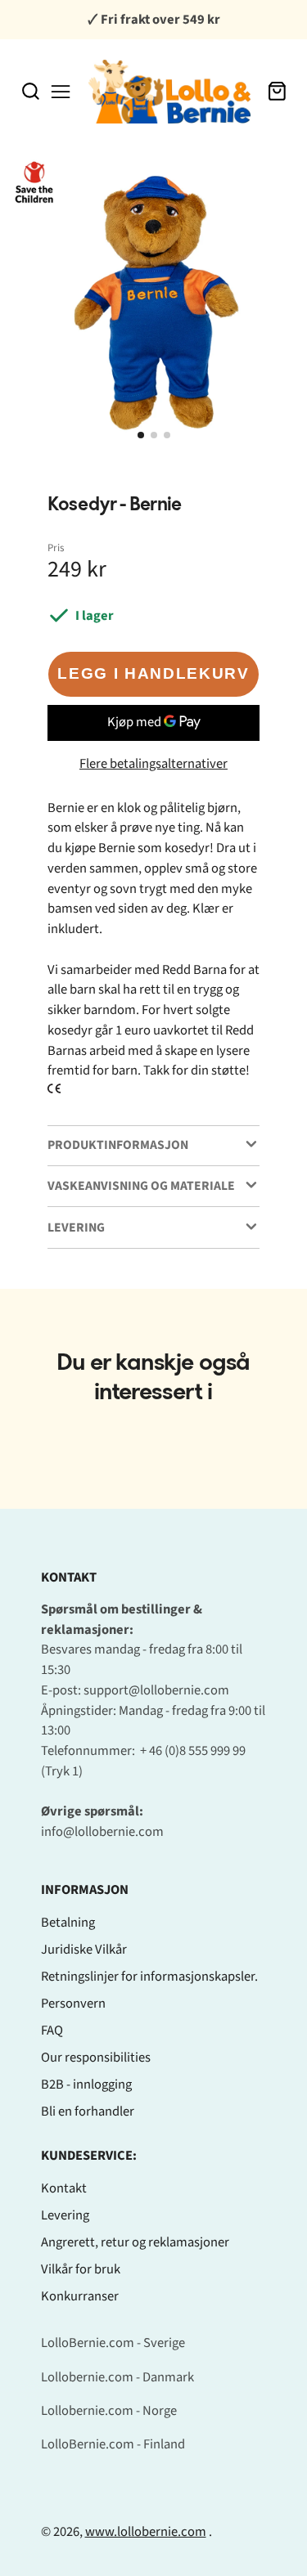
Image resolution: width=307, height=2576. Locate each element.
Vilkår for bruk (81, 2269)
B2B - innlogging (86, 2085)
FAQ (52, 2031)
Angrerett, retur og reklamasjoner (135, 2242)
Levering (65, 2215)
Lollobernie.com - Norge (109, 2411)
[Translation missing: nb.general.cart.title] (277, 91)
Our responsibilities (96, 2058)
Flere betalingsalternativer (153, 764)
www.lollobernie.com (146, 2532)
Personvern (73, 2004)
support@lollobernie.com (156, 1690)
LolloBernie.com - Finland (113, 2444)
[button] (141, 435)
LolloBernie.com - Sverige (113, 2343)
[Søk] (31, 91)
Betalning (68, 1923)
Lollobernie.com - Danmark (117, 2377)
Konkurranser (80, 2296)
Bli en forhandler (88, 2112)
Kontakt (64, 2188)
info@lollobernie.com (102, 1832)
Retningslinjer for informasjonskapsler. (149, 1977)
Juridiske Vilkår (84, 1950)
